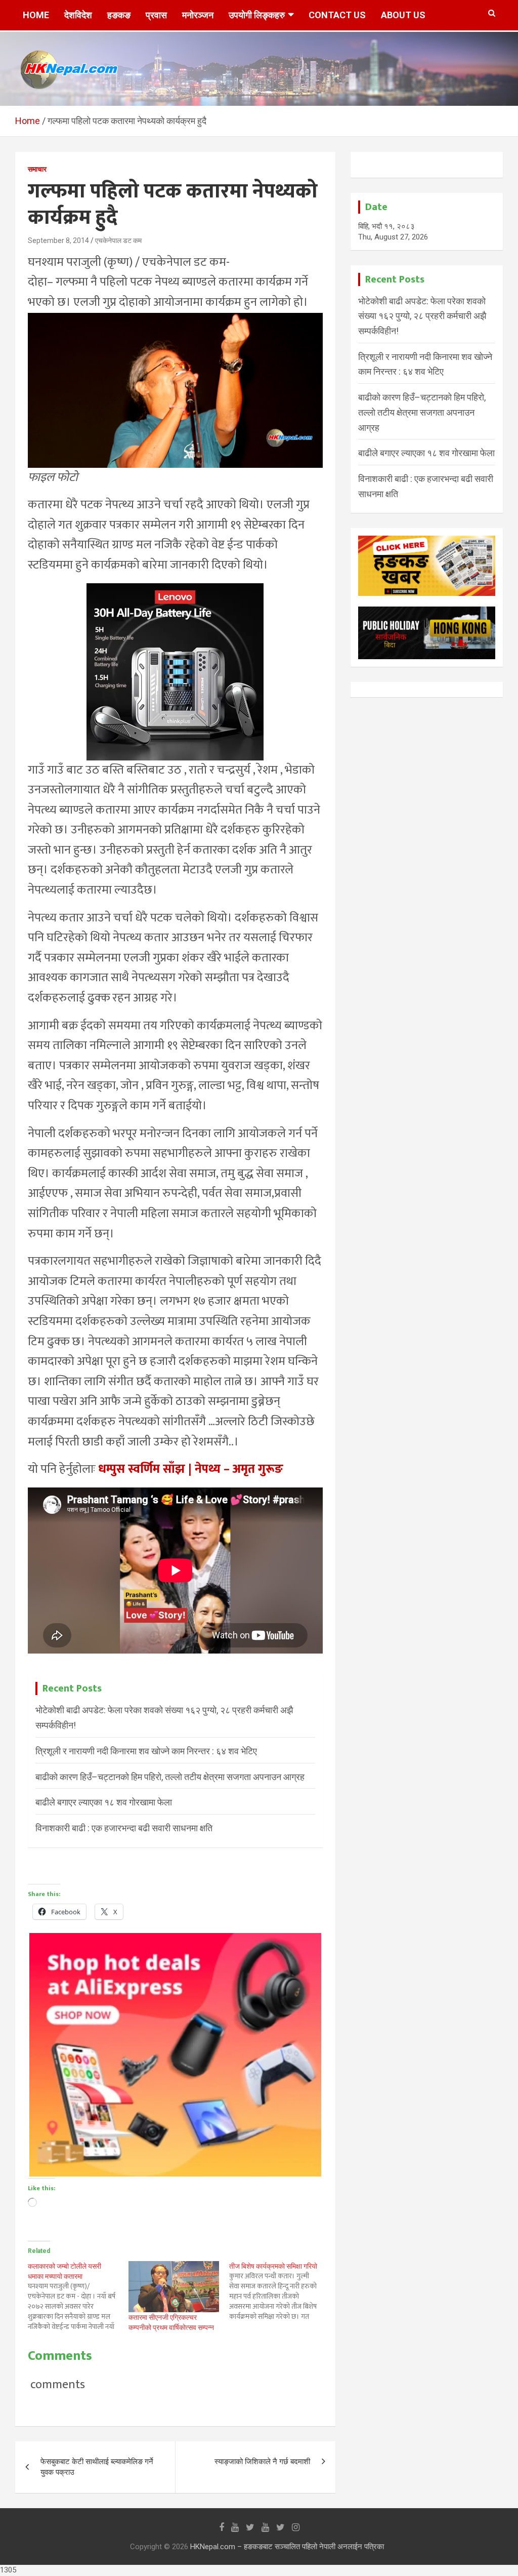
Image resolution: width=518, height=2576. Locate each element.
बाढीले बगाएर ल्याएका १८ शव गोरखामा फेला (104, 1802)
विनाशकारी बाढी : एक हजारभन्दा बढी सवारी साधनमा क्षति (124, 1828)
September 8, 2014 (58, 240)
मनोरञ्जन (198, 15)
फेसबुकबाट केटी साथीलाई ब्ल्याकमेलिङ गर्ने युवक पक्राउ (97, 2467)
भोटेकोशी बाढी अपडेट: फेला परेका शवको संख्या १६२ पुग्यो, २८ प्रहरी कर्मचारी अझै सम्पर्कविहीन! (422, 316)
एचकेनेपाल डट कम (118, 240)
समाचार (37, 169)
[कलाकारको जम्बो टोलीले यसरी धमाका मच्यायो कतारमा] (78, 2297)
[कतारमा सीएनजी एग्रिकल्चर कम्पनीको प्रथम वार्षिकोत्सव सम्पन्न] (174, 2287)
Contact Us (337, 15)
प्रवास (156, 15)
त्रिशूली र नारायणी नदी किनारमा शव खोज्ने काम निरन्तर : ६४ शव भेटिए (146, 1751)
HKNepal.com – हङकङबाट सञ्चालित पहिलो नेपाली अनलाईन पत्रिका (287, 2547)
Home (36, 15)
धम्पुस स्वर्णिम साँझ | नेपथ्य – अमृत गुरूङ (191, 1469)
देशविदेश (78, 15)
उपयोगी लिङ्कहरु (257, 15)
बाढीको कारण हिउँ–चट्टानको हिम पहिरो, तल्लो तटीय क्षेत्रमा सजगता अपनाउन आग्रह (170, 1777)
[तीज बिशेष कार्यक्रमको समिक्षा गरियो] (279, 2291)
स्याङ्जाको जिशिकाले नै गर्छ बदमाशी (262, 2462)
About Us (403, 15)
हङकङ (119, 15)
